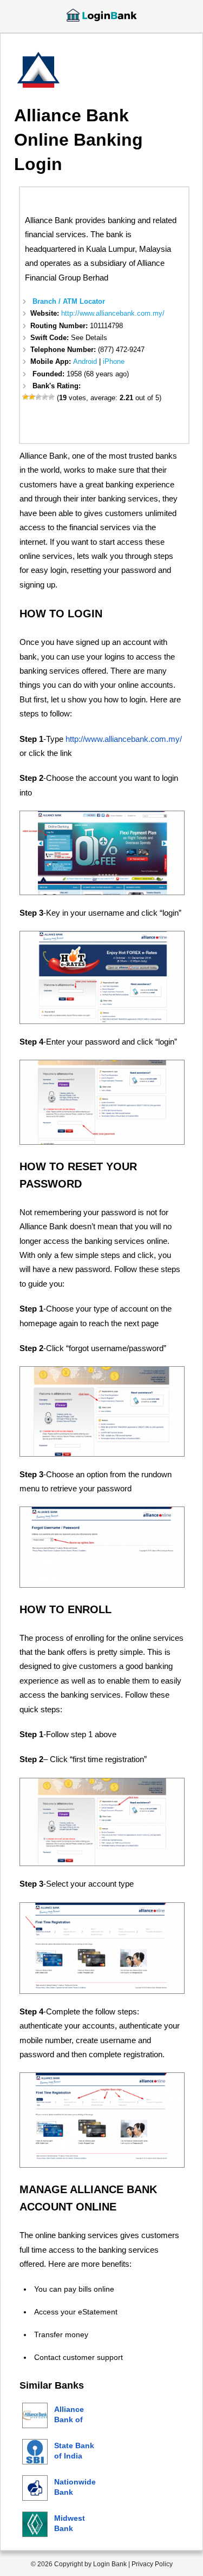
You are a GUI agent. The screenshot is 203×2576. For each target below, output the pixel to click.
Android (85, 361)
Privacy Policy (152, 2564)
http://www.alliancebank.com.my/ (113, 313)
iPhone (114, 361)
